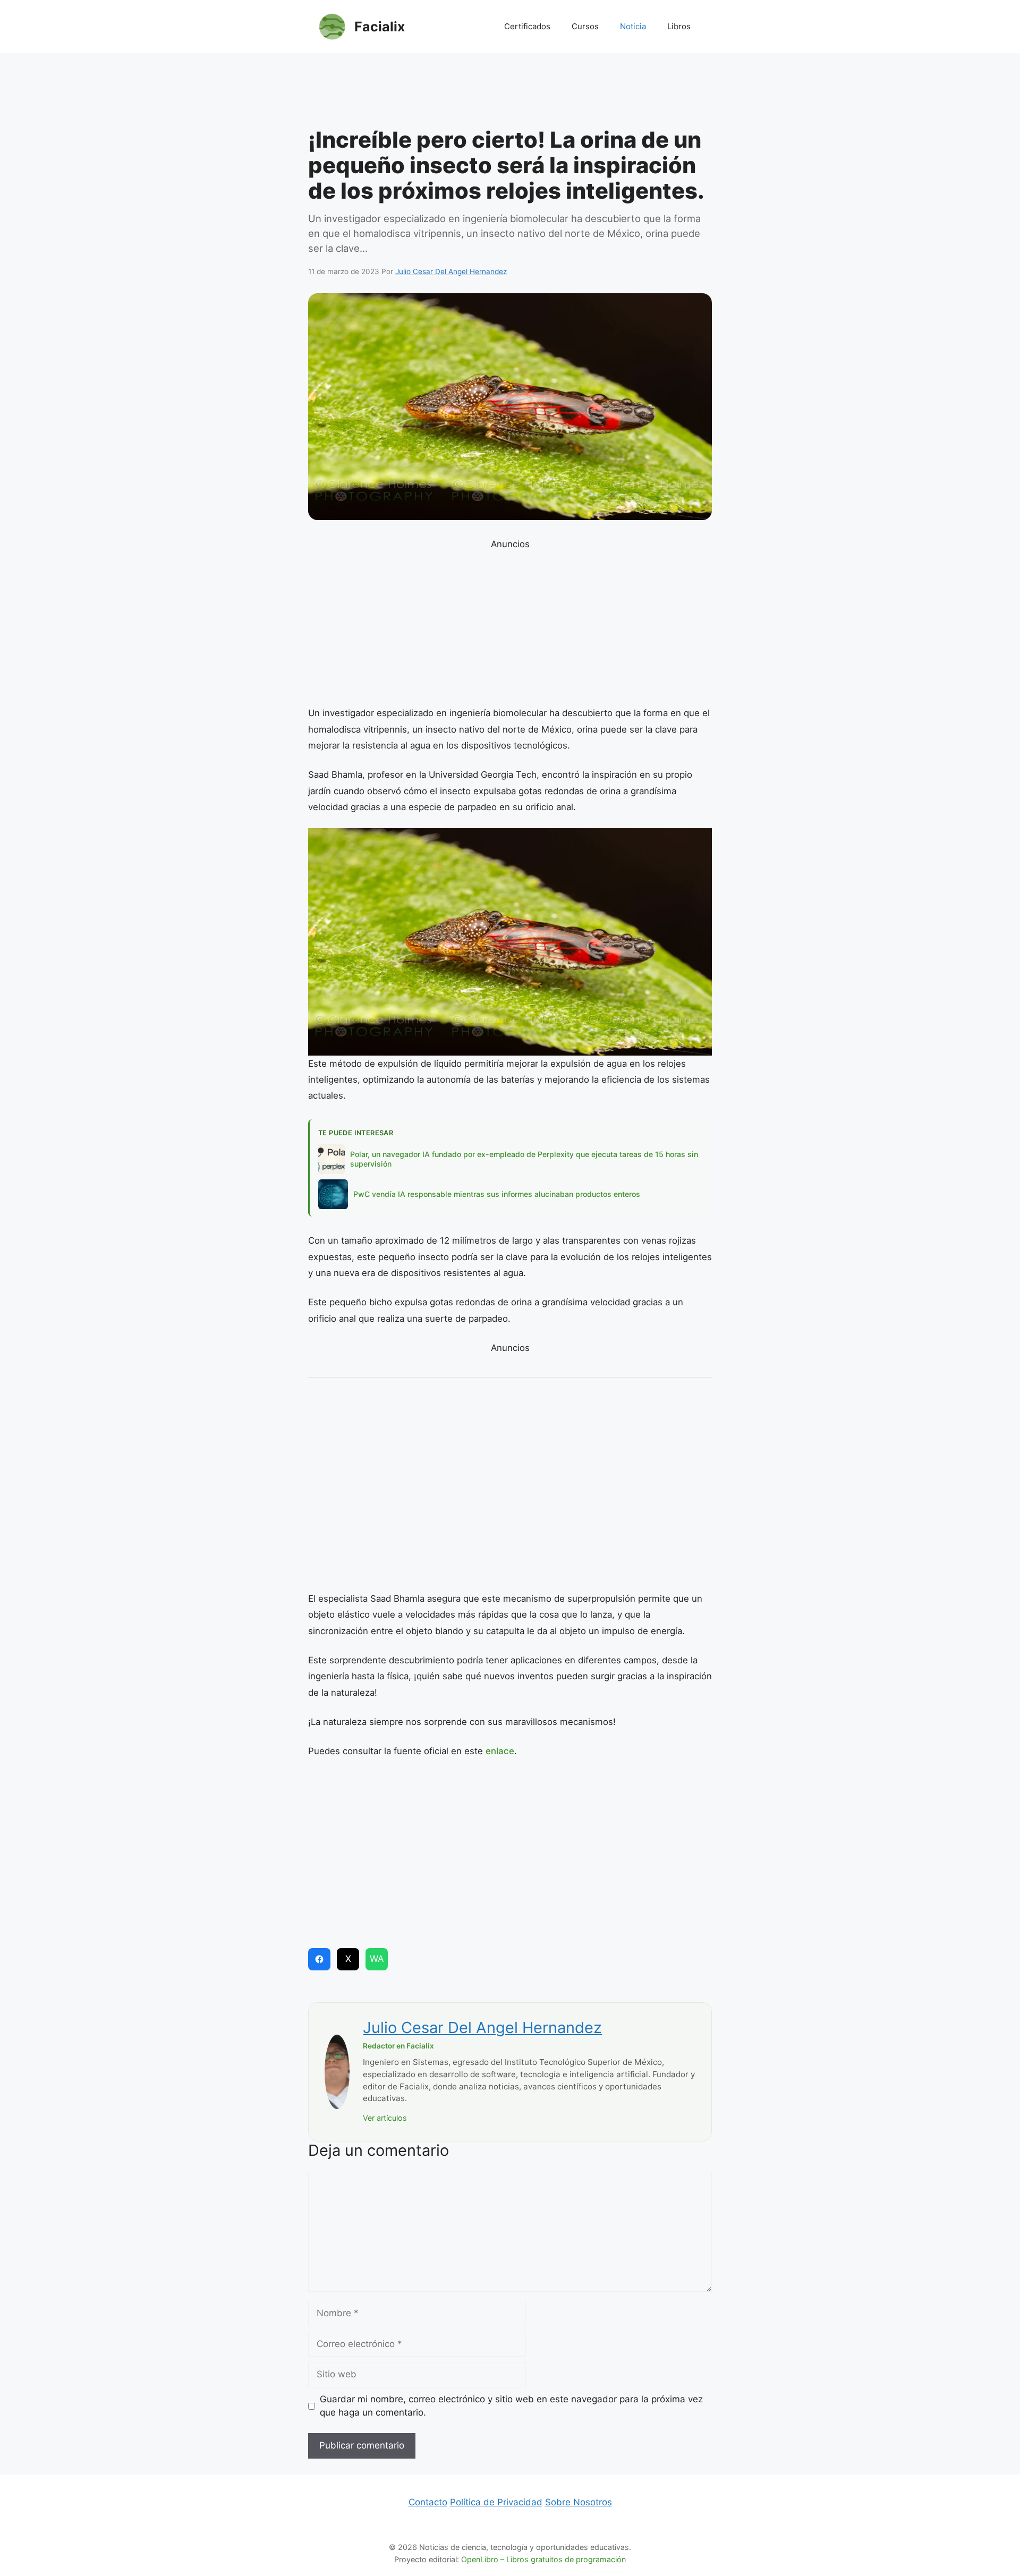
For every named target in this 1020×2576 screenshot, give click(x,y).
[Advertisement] (510, 93)
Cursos (585, 26)
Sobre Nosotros (579, 2502)
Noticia (633, 26)
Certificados (527, 26)
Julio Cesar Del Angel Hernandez (482, 2027)
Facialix (380, 27)
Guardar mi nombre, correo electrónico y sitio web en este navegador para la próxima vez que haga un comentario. (511, 2406)
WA (377, 1959)
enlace (500, 1751)
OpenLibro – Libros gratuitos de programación (543, 2559)
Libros (679, 26)
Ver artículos (385, 2118)
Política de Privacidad (496, 2502)
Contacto (428, 2502)
